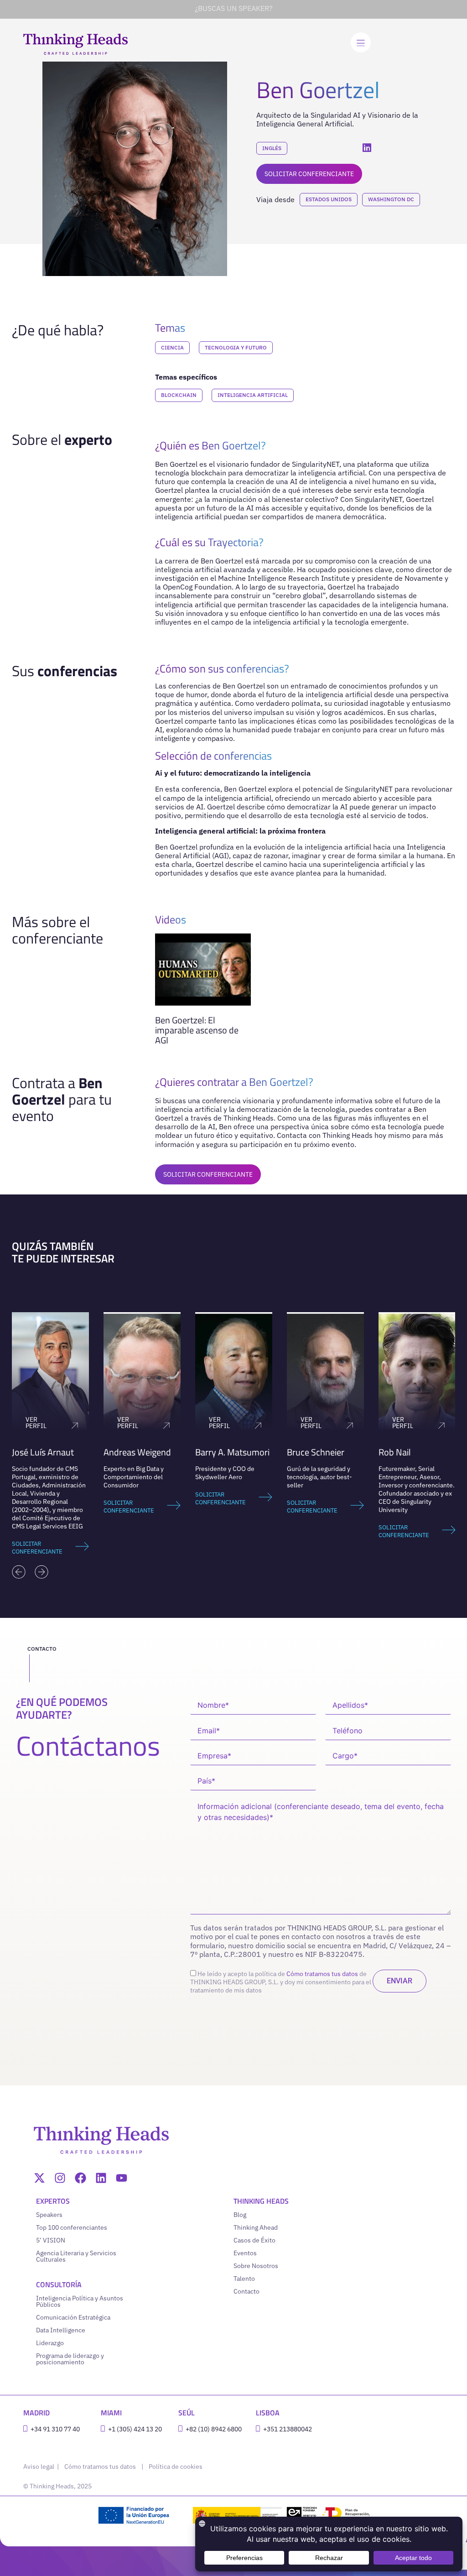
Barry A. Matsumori (232, 1452)
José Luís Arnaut (43, 1452)
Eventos (245, 2253)
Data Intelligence (61, 2330)
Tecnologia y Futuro (236, 347)
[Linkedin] (101, 2178)
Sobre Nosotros (256, 2266)
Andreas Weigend (137, 1452)
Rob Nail (395, 1452)
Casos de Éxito (254, 2240)
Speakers (49, 2215)
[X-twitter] (39, 2178)
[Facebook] (80, 2178)
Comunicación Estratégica (73, 2317)
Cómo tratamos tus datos (322, 1974)
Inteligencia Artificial (253, 395)
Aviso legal (39, 2466)
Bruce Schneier (316, 1452)
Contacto (246, 2291)
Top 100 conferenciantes (72, 2227)
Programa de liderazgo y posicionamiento (70, 2359)
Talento (244, 2279)
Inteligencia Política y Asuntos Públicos (80, 2301)
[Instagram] (60, 2178)
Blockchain (179, 395)
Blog (240, 2215)
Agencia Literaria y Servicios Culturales (76, 2256)
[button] (19, 1572)
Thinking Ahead (256, 2227)
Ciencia (172, 347)
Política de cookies (176, 2466)
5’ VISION (51, 2240)
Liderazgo (50, 2343)
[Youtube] (122, 2178)
